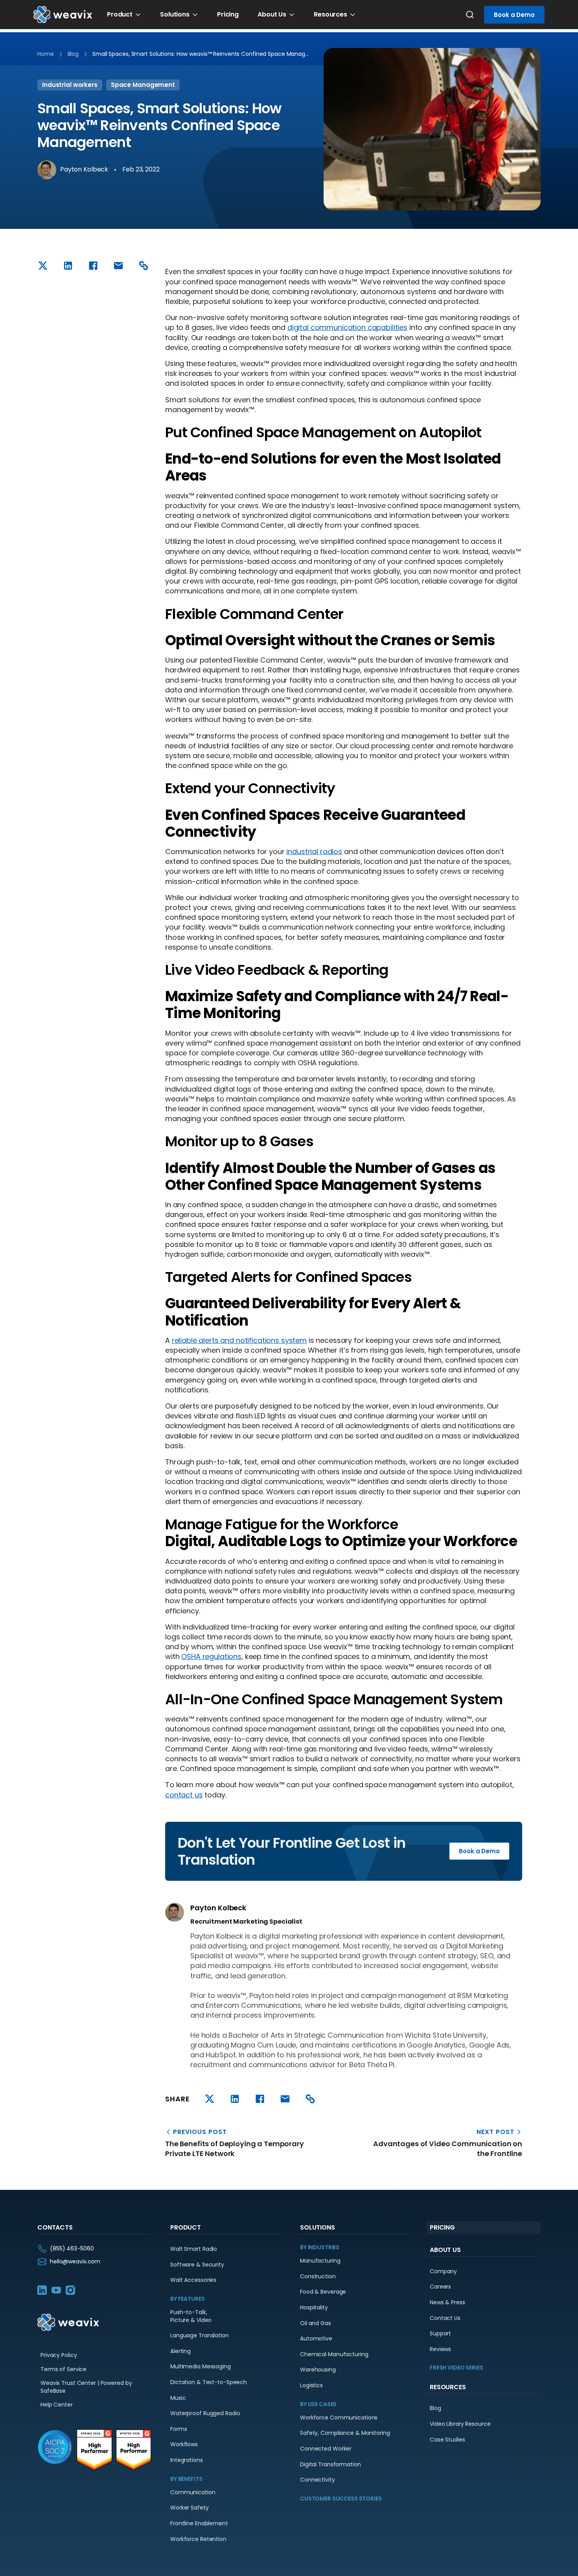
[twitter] (43, 266)
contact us (184, 1795)
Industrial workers (70, 85)
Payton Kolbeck (84, 169)
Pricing (228, 14)
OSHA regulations (211, 1656)
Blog (73, 54)
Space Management (143, 85)
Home (46, 54)
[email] (118, 266)
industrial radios (314, 852)
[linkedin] (68, 266)
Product (120, 14)
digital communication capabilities (347, 327)
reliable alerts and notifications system (239, 1340)
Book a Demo (514, 15)
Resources (330, 14)
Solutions (175, 14)
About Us (272, 14)
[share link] (144, 266)
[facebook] (93, 266)
